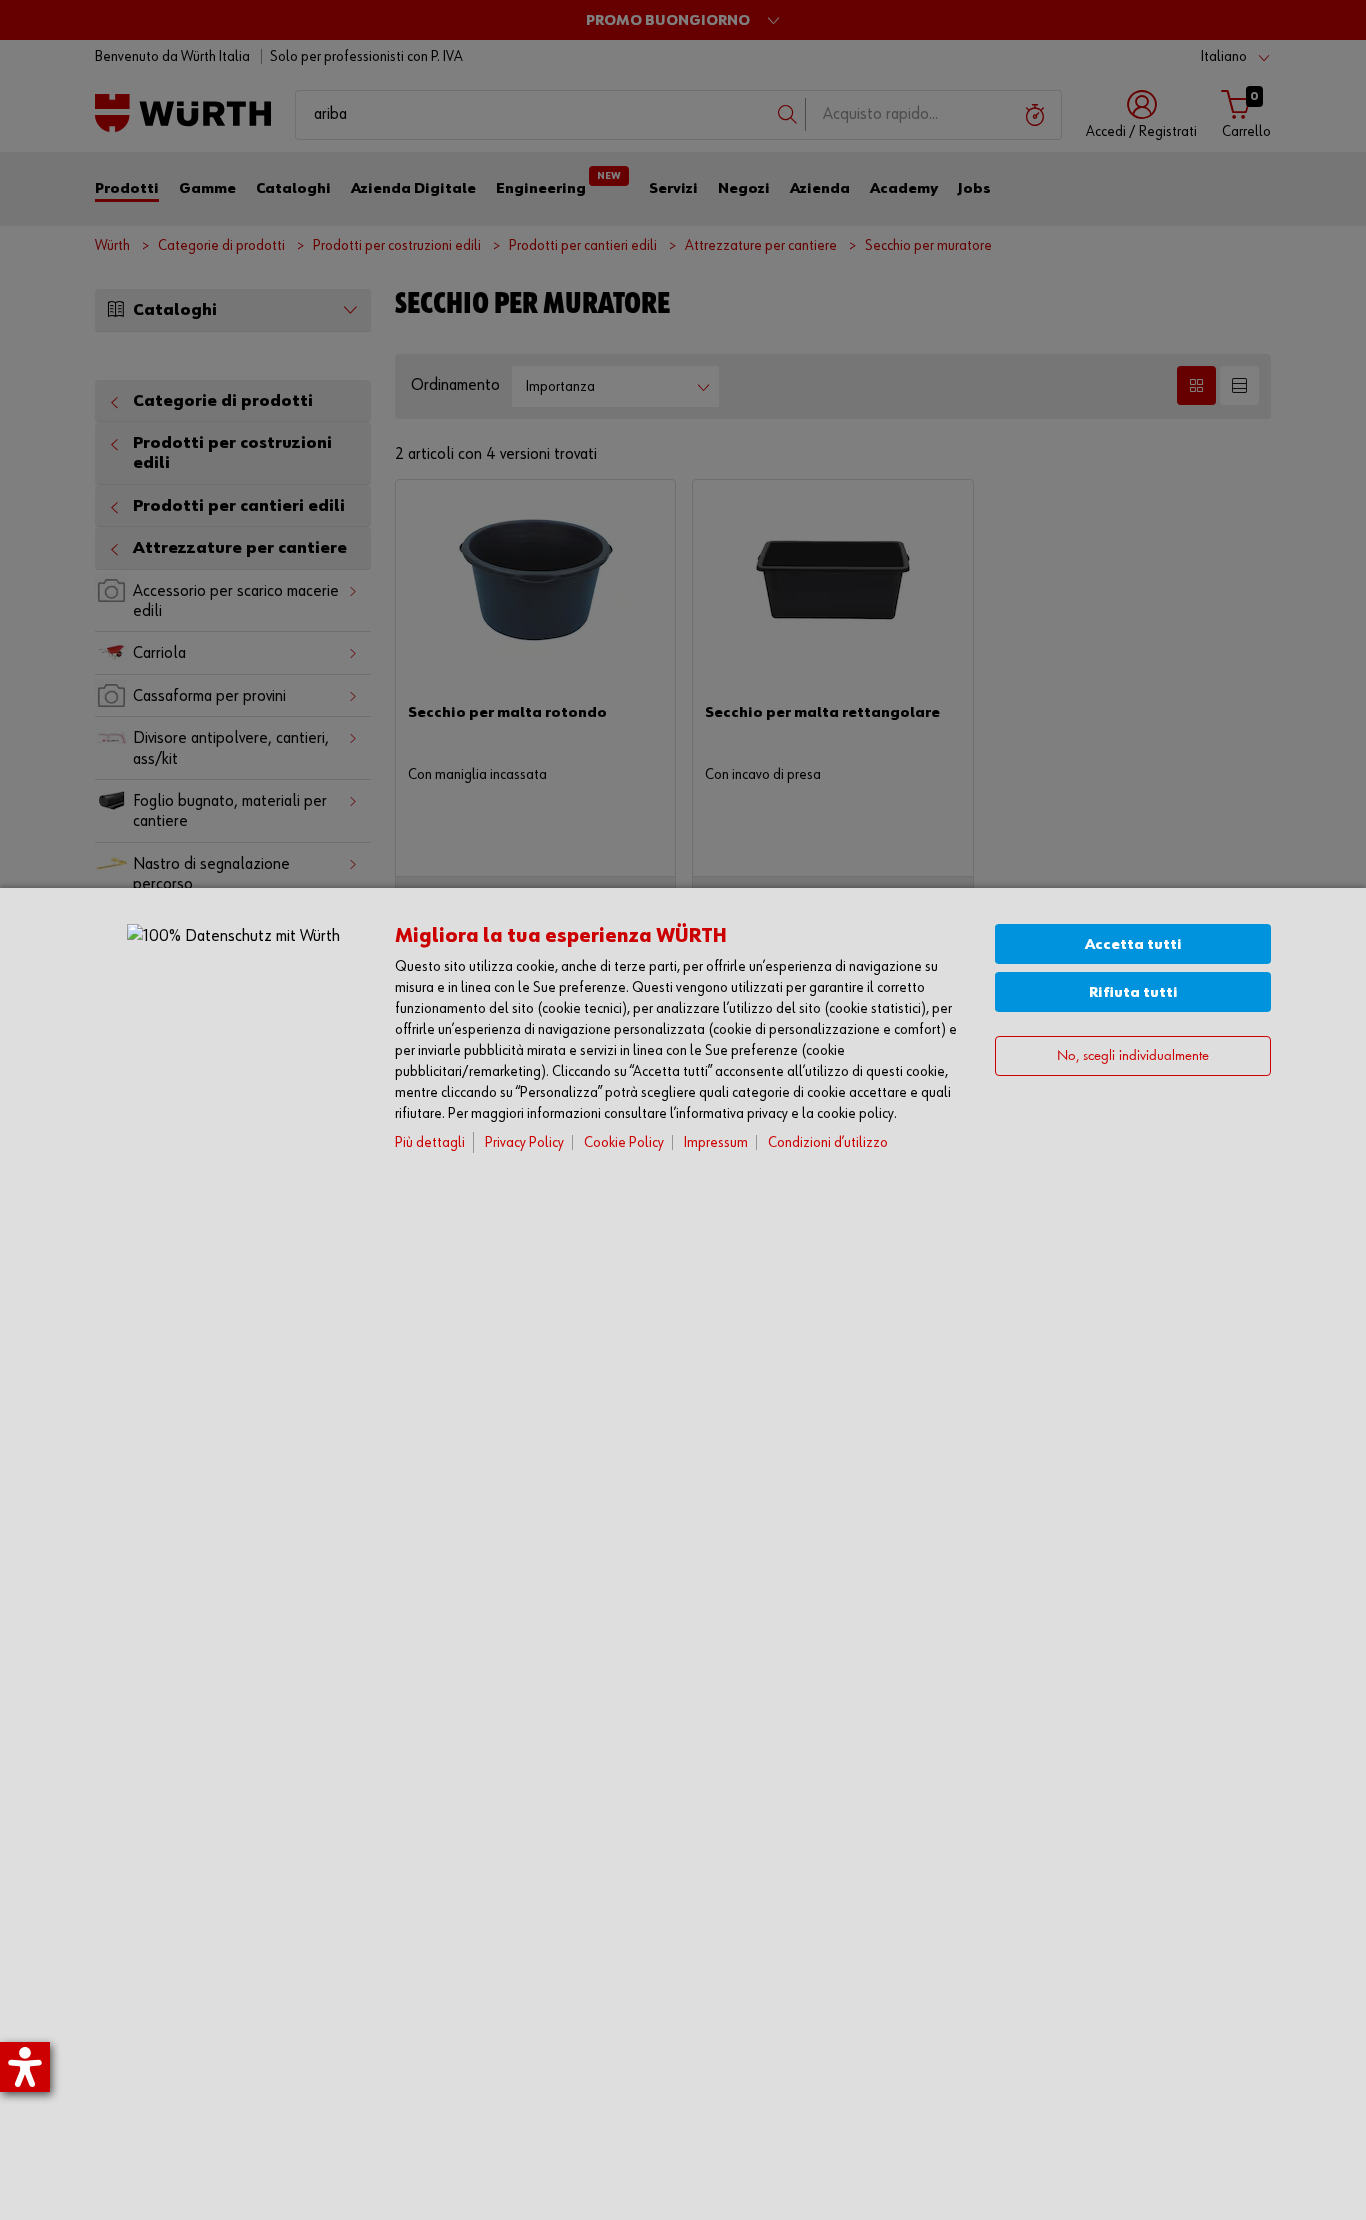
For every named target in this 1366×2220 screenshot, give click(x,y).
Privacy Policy (524, 1142)
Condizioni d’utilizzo (828, 1142)
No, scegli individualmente (1133, 1056)
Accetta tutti (1133, 944)
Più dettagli (430, 1142)
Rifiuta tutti (1133, 992)
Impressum (716, 1142)
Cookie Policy (624, 1142)
